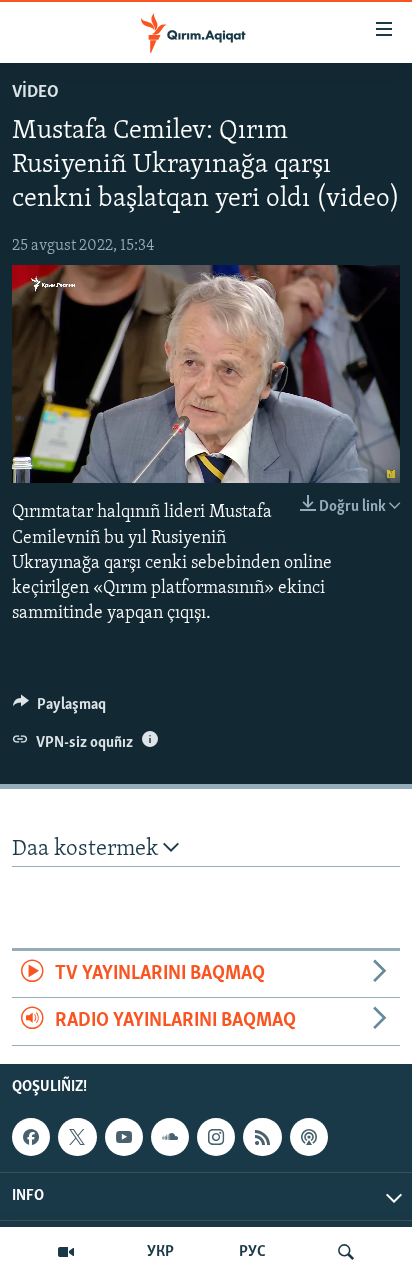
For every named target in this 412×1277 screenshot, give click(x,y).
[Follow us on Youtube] (124, 1137)
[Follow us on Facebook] (31, 1137)
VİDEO (35, 93)
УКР (160, 1252)
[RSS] (262, 1137)
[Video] (66, 1252)
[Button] (59, 709)
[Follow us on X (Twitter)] (77, 1137)
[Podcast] (309, 1137)
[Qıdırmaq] (346, 1252)
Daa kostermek (87, 849)
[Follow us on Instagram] (216, 1137)
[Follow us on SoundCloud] (170, 1137)
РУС (252, 1252)
